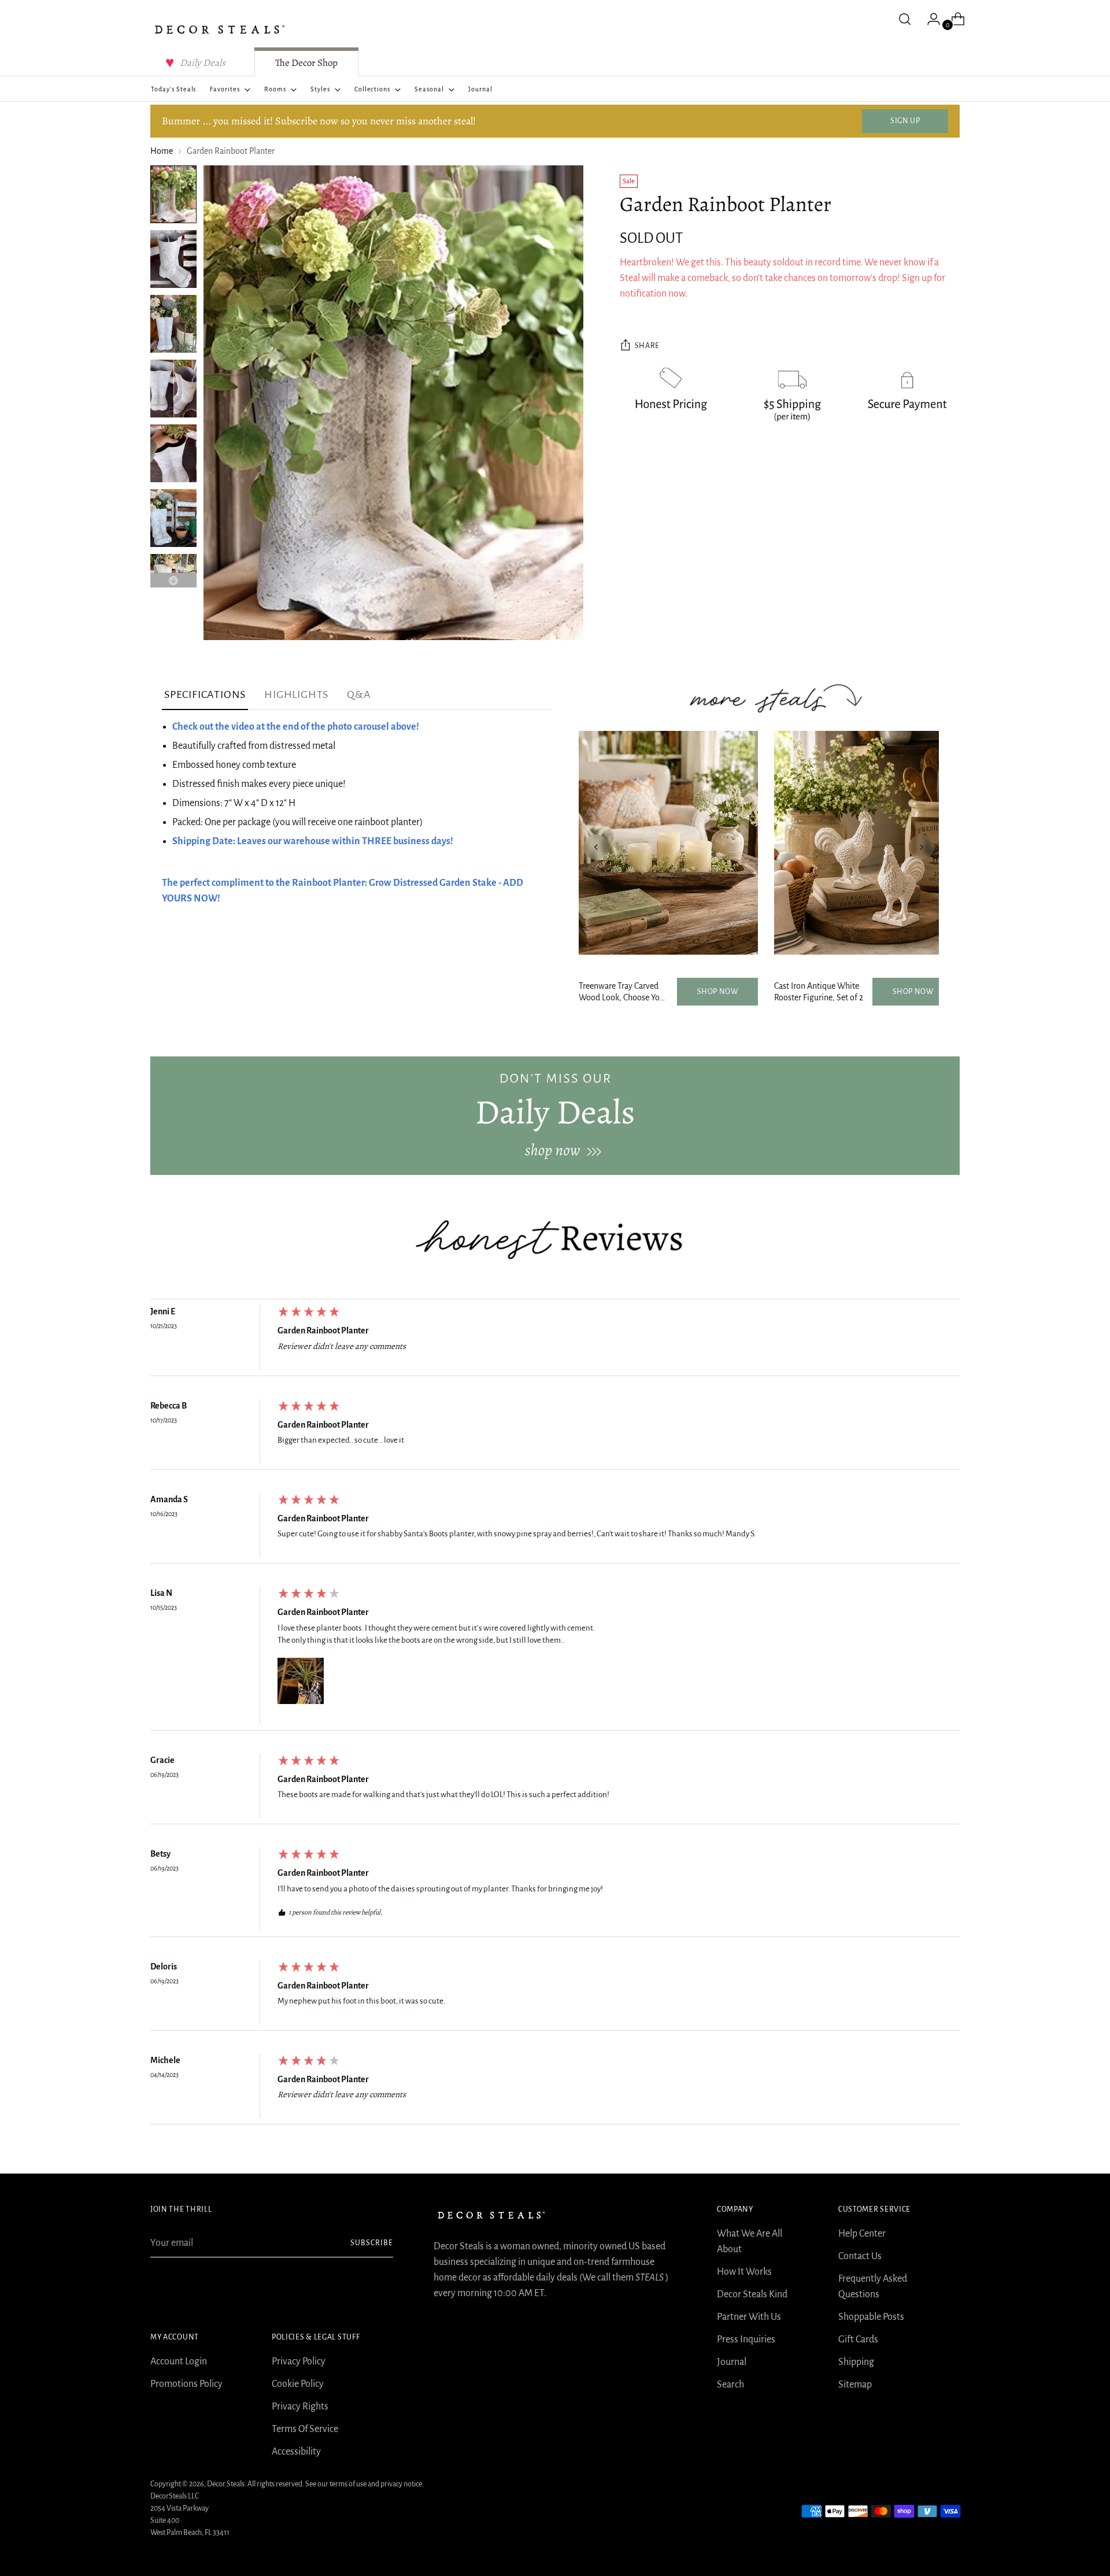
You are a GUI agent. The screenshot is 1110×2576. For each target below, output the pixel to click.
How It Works (744, 2272)
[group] (555, 1340)
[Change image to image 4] (173, 389)
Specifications (205, 694)
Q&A (359, 694)
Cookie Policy (298, 2384)
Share (647, 346)
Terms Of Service (305, 2429)
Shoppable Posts (871, 2317)
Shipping (856, 2362)
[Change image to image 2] (173, 259)
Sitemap (855, 2385)
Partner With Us (749, 2317)
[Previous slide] (596, 847)
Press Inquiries (746, 2340)
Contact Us (860, 2256)
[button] (301, 1681)
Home (162, 151)
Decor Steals (226, 2484)
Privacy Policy (299, 2361)
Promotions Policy (186, 2384)
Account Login (179, 2361)
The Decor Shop (306, 63)
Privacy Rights (300, 2407)
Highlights (296, 694)
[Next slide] (922, 847)
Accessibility (296, 2452)
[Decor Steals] (220, 29)
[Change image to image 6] (173, 518)
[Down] (173, 580)
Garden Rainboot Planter (323, 1330)
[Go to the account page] (929, 19)
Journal (732, 2362)
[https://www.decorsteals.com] (555, 1115)
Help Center (862, 2234)
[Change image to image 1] (173, 194)
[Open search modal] (905, 19)
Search (730, 2385)
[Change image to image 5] (173, 453)
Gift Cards (858, 2340)
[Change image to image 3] (173, 324)
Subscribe (372, 2243)
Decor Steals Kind (752, 2294)
